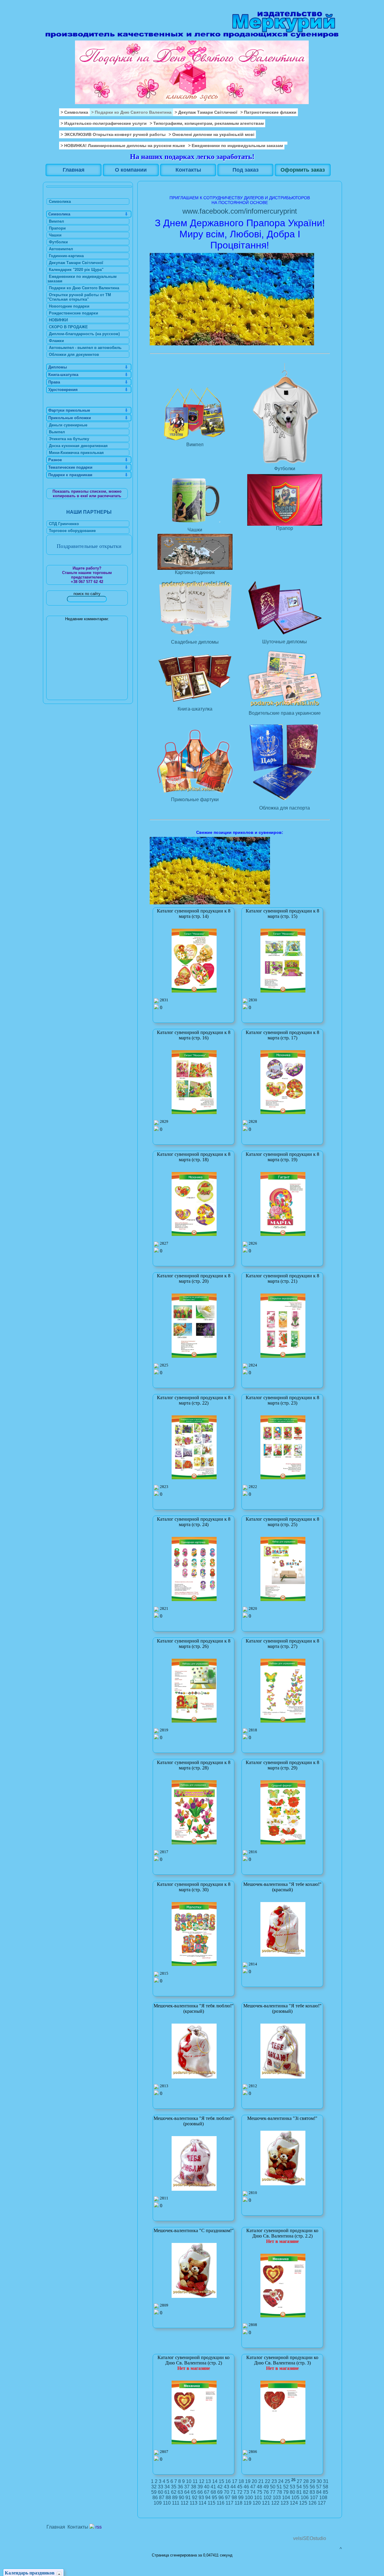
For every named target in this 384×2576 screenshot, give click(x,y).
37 (187, 2487)
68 (213, 2492)
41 (213, 2487)
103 (277, 2498)
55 (306, 2487)
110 (167, 2503)
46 (246, 2487)
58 (325, 2487)
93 (201, 2498)
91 (188, 2498)
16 (228, 2481)
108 (323, 2498)
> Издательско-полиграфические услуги (104, 123)
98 (234, 2498)
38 (193, 2487)
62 (174, 2492)
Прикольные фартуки (195, 800)
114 (202, 2503)
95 (214, 2498)
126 (312, 2503)
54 (299, 2487)
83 (312, 2492)
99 (241, 2498)
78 (279, 2492)
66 (200, 2492)
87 (162, 2498)
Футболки (285, 469)
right (330, 52)
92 (195, 2498)
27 (299, 2481)
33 (160, 2487)
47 (253, 2487)
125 (303, 2503)
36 (180, 2487)
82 (306, 2492)
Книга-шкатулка (195, 709)
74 (253, 2492)
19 (248, 2481)
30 (319, 2481)
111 (176, 2503)
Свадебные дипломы (195, 642)
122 (275, 2503)
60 (160, 2492)
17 (235, 2481)
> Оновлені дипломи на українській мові (211, 134)
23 (274, 2481)
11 (195, 2481)
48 (259, 2487)
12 (202, 2481)
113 (193, 2503)
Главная (56, 2527)
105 (295, 2498)
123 (285, 2503)
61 (167, 2492)
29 (313, 2481)
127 (322, 2503)
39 (200, 2487)
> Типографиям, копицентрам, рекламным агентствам (207, 123)
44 (233, 2487)
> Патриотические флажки (268, 112)
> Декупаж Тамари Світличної (206, 112)
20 (254, 2481)
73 (246, 2492)
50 (273, 2487)
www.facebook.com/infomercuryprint (240, 211)
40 (207, 2487)
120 (257, 2503)
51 (279, 2487)
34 (167, 2487)
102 (267, 2498)
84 (319, 2492)
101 (258, 2498)
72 (240, 2492)
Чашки (195, 530)
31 (326, 2481)
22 (268, 2481)
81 (299, 2492)
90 (181, 2498)
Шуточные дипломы (285, 642)
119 (247, 2503)
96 (221, 2498)
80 (292, 2492)
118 (238, 2503)
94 (208, 2498)
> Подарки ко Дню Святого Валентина (131, 112)
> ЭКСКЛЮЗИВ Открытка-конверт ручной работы (113, 134)
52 (286, 2487)
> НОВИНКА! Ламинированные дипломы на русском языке (123, 146)
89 (175, 2498)
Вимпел (195, 445)
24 (281, 2481)
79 (286, 2492)
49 (266, 2487)
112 (184, 2503)
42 (220, 2487)
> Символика (74, 112)
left (51, 52)
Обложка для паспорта (285, 808)
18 (241, 2481)
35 (174, 2487)
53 (292, 2487)
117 (229, 2503)
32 (154, 2487)
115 (211, 2503)
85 (325, 2492)
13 (208, 2481)
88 (168, 2498)
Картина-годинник (195, 572)
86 (155, 2498)
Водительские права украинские (285, 713)
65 (193, 2492)
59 (154, 2492)
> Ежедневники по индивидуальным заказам (235, 146)
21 (261, 2481)
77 (273, 2492)
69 (220, 2492)
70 (226, 2492)
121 (266, 2503)
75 (259, 2492)
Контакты (78, 2527)
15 (221, 2481)
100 (249, 2498)
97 (228, 2498)
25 (287, 2481)
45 (240, 2487)
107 (314, 2498)
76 (266, 2492)
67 (207, 2492)
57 (319, 2487)
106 (305, 2498)
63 (180, 2492)
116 (220, 2503)
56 (312, 2487)
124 (294, 2503)
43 (226, 2487)
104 (286, 2498)
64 (187, 2492)
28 (306, 2481)
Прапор (285, 528)
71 (233, 2492)
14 (215, 2481)
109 (158, 2503)
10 (189, 2481)
